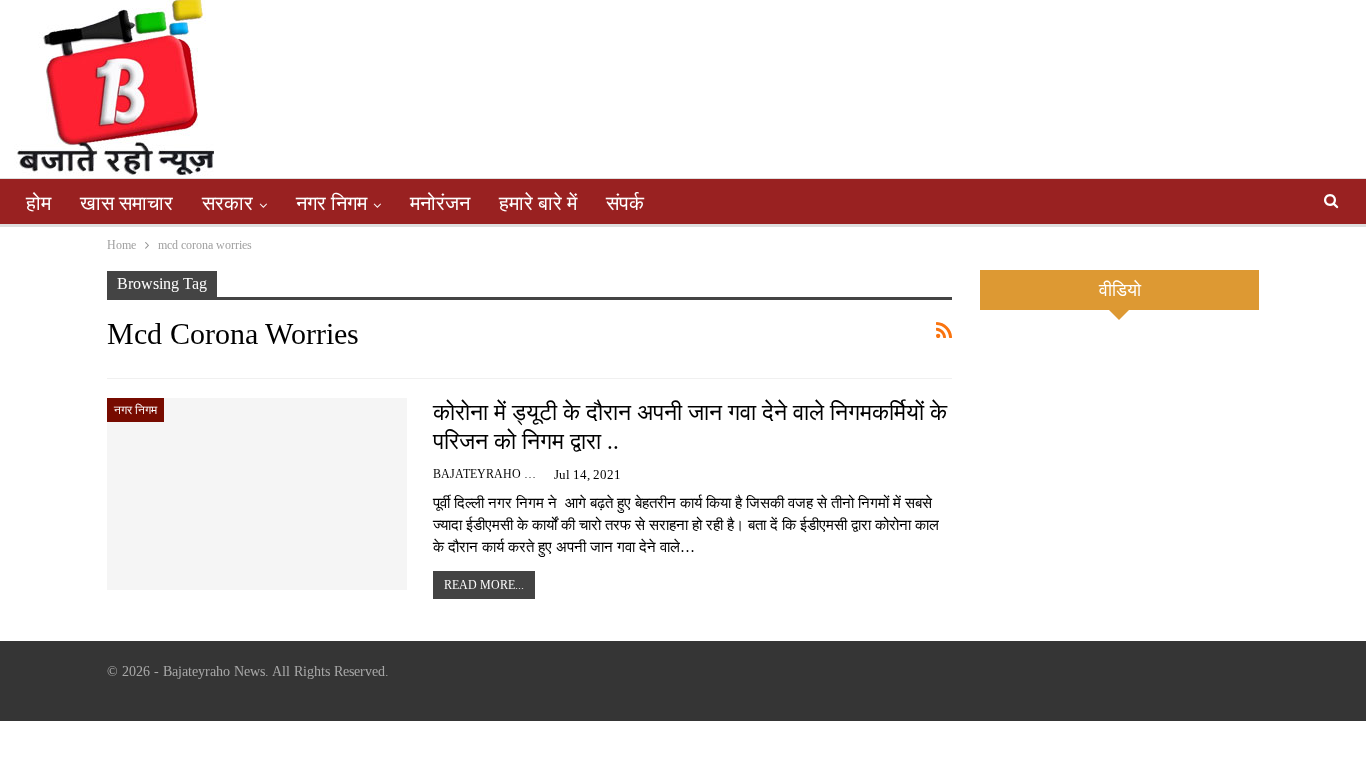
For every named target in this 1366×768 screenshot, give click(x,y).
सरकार (227, 203)
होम (38, 203)
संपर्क (625, 203)
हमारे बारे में (538, 203)
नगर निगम (331, 203)
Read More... (484, 585)
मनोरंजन (440, 203)
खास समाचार (126, 203)
